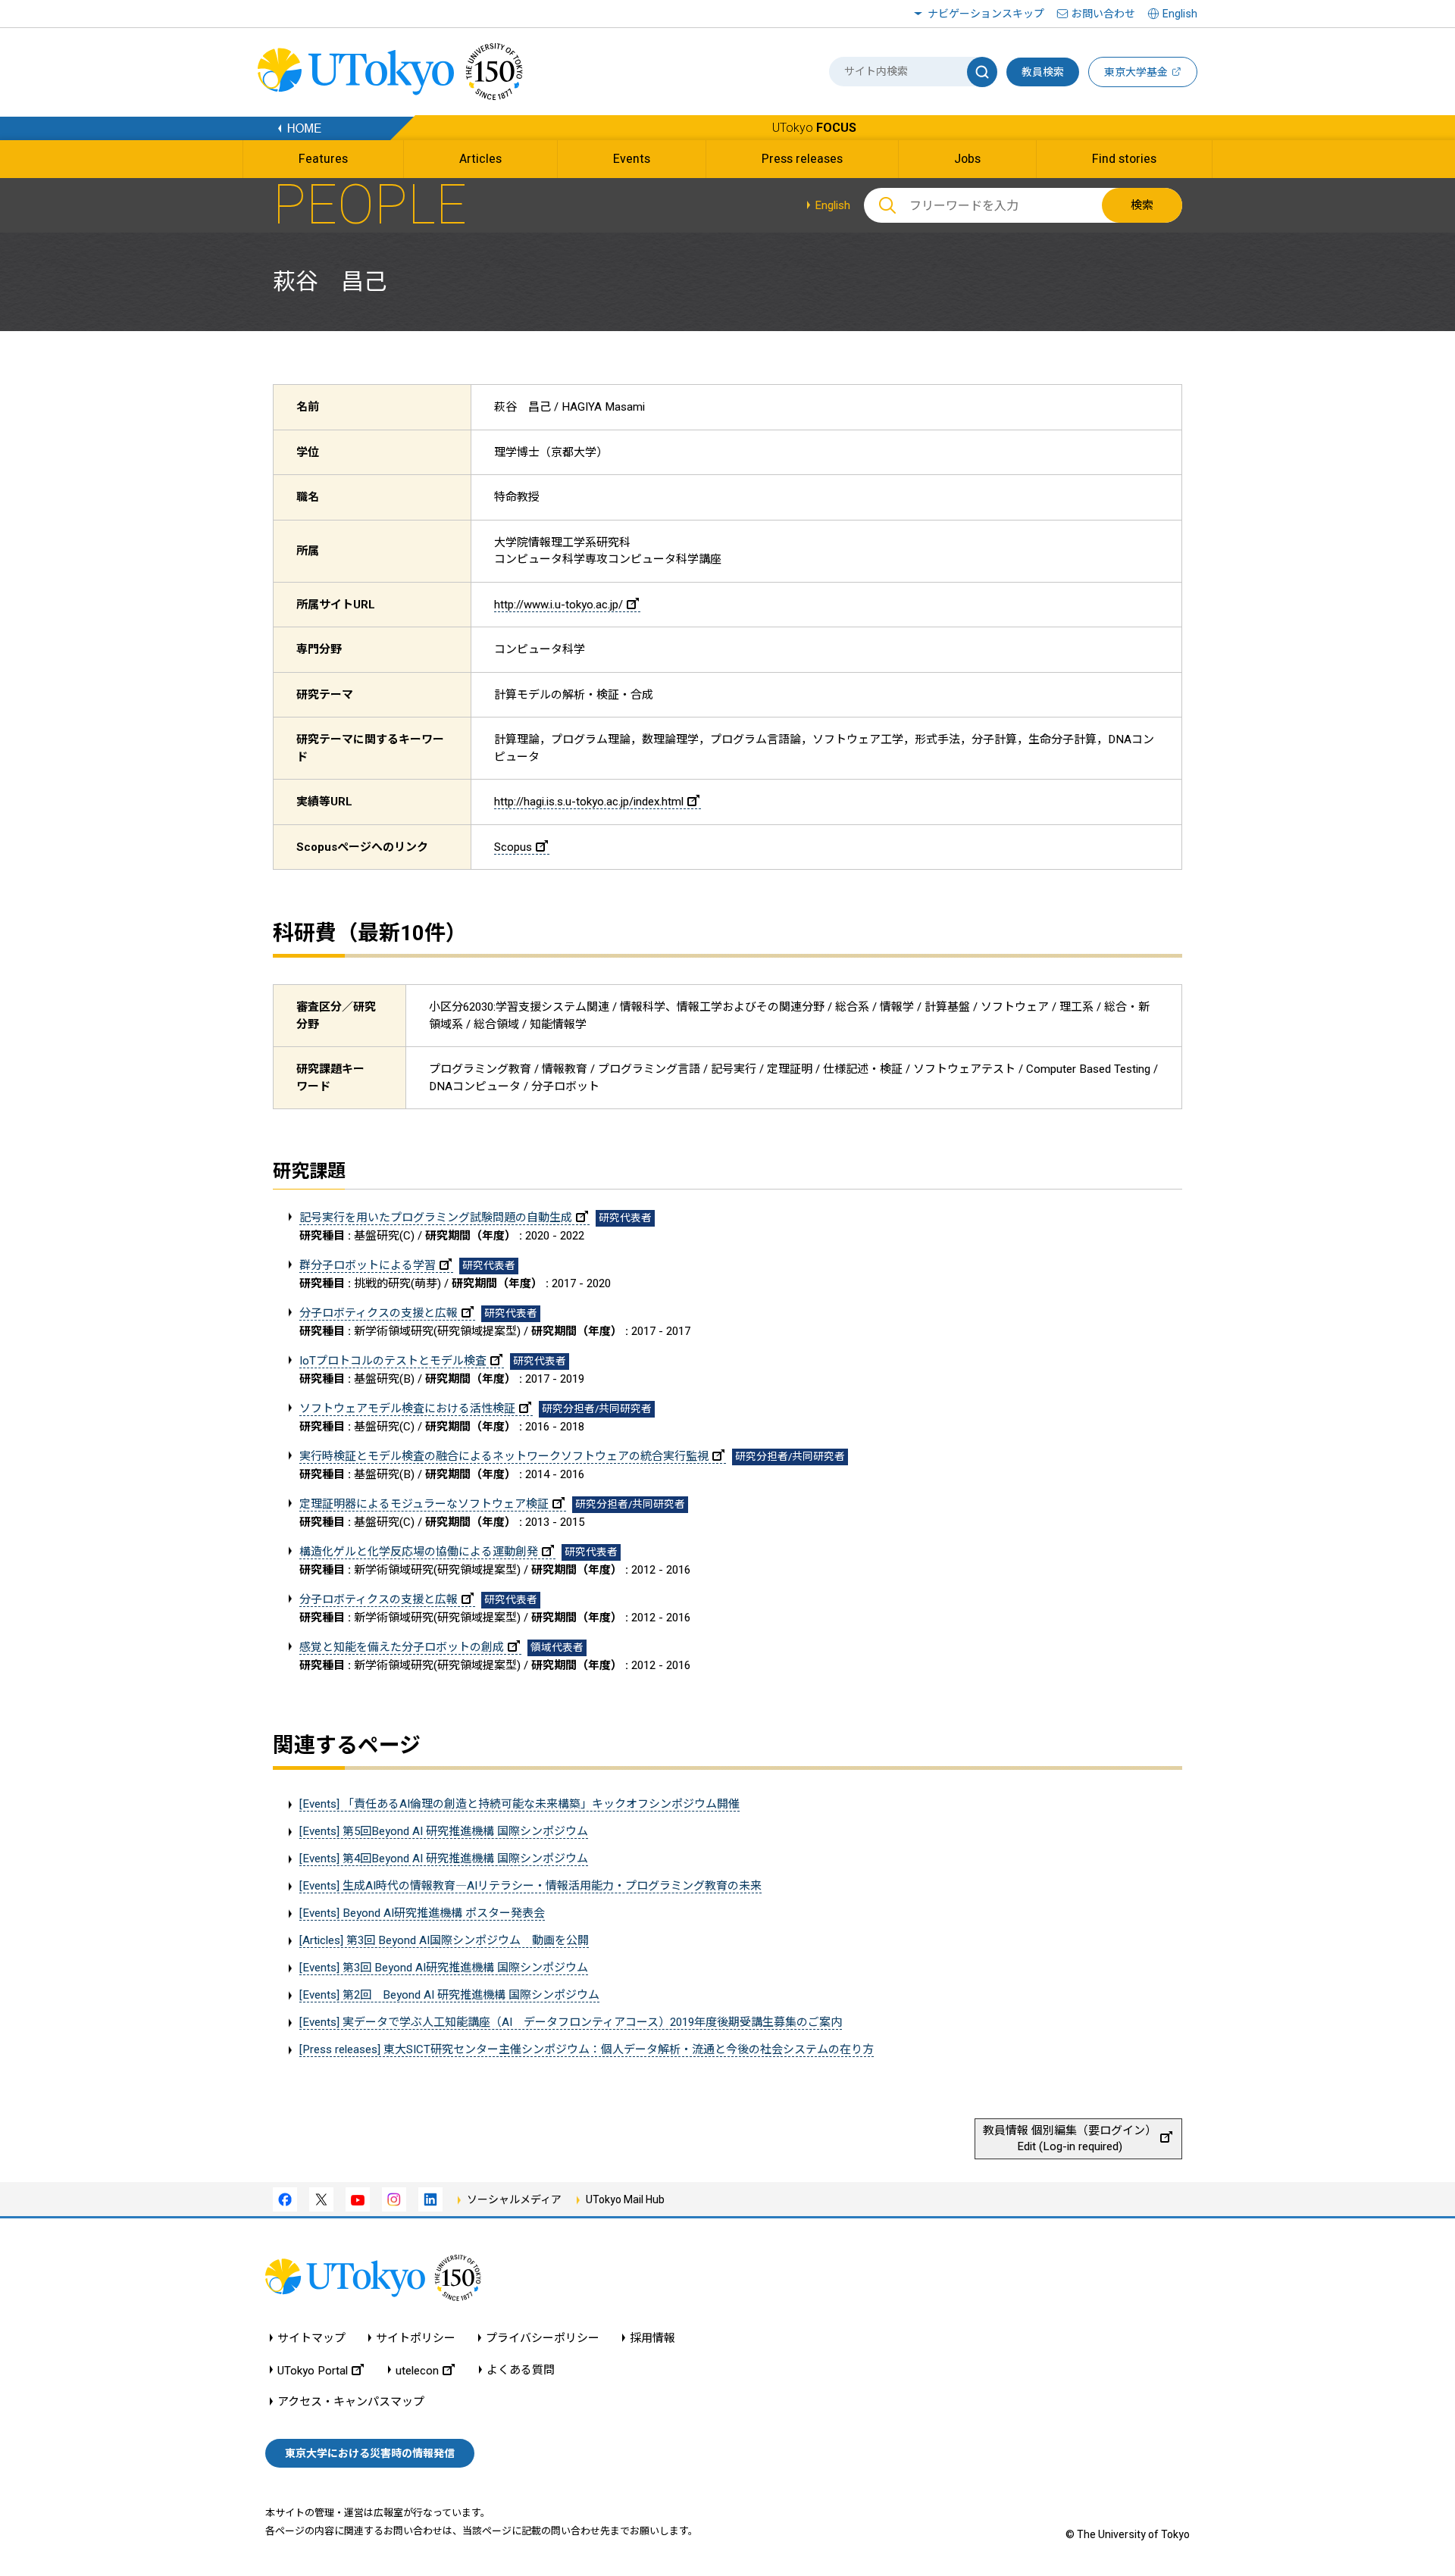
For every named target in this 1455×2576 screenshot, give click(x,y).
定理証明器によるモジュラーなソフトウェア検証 (424, 1504)
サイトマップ (311, 2338)
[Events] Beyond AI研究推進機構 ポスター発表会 (422, 1913)
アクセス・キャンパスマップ (351, 2402)
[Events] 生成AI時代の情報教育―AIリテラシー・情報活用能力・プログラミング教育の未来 (530, 1886)
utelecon (417, 2370)
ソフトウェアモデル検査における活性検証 (407, 1408)
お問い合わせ (1103, 14)
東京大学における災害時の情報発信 (370, 2453)
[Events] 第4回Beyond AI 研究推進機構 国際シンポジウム (444, 1859)
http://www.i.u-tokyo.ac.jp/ (559, 605)
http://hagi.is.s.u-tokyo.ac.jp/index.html (589, 802)
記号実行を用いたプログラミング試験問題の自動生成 (436, 1218)
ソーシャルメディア (514, 2199)
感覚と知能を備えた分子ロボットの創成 (402, 1647)
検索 (1142, 205)
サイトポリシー (416, 2338)
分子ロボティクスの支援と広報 (379, 1313)
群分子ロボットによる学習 (368, 1265)
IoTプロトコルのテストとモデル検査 (393, 1361)
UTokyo (814, 128)
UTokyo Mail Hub (625, 2199)
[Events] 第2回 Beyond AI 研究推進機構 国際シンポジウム (449, 1995)
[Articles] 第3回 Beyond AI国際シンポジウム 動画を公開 (444, 1940)
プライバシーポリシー (543, 2338)
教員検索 (1043, 72)
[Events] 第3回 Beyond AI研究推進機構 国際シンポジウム (444, 1968)
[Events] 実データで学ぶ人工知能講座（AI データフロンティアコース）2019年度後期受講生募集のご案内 (571, 2022)
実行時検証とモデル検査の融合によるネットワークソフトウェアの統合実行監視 (504, 1456)
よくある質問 (521, 2370)
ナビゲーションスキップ (986, 14)
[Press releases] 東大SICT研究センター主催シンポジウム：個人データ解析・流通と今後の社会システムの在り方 (587, 2049)
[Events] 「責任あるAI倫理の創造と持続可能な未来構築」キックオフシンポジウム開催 (519, 1804)
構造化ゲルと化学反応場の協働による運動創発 (419, 1552)
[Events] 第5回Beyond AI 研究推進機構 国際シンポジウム (444, 1831)
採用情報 (652, 2338)
